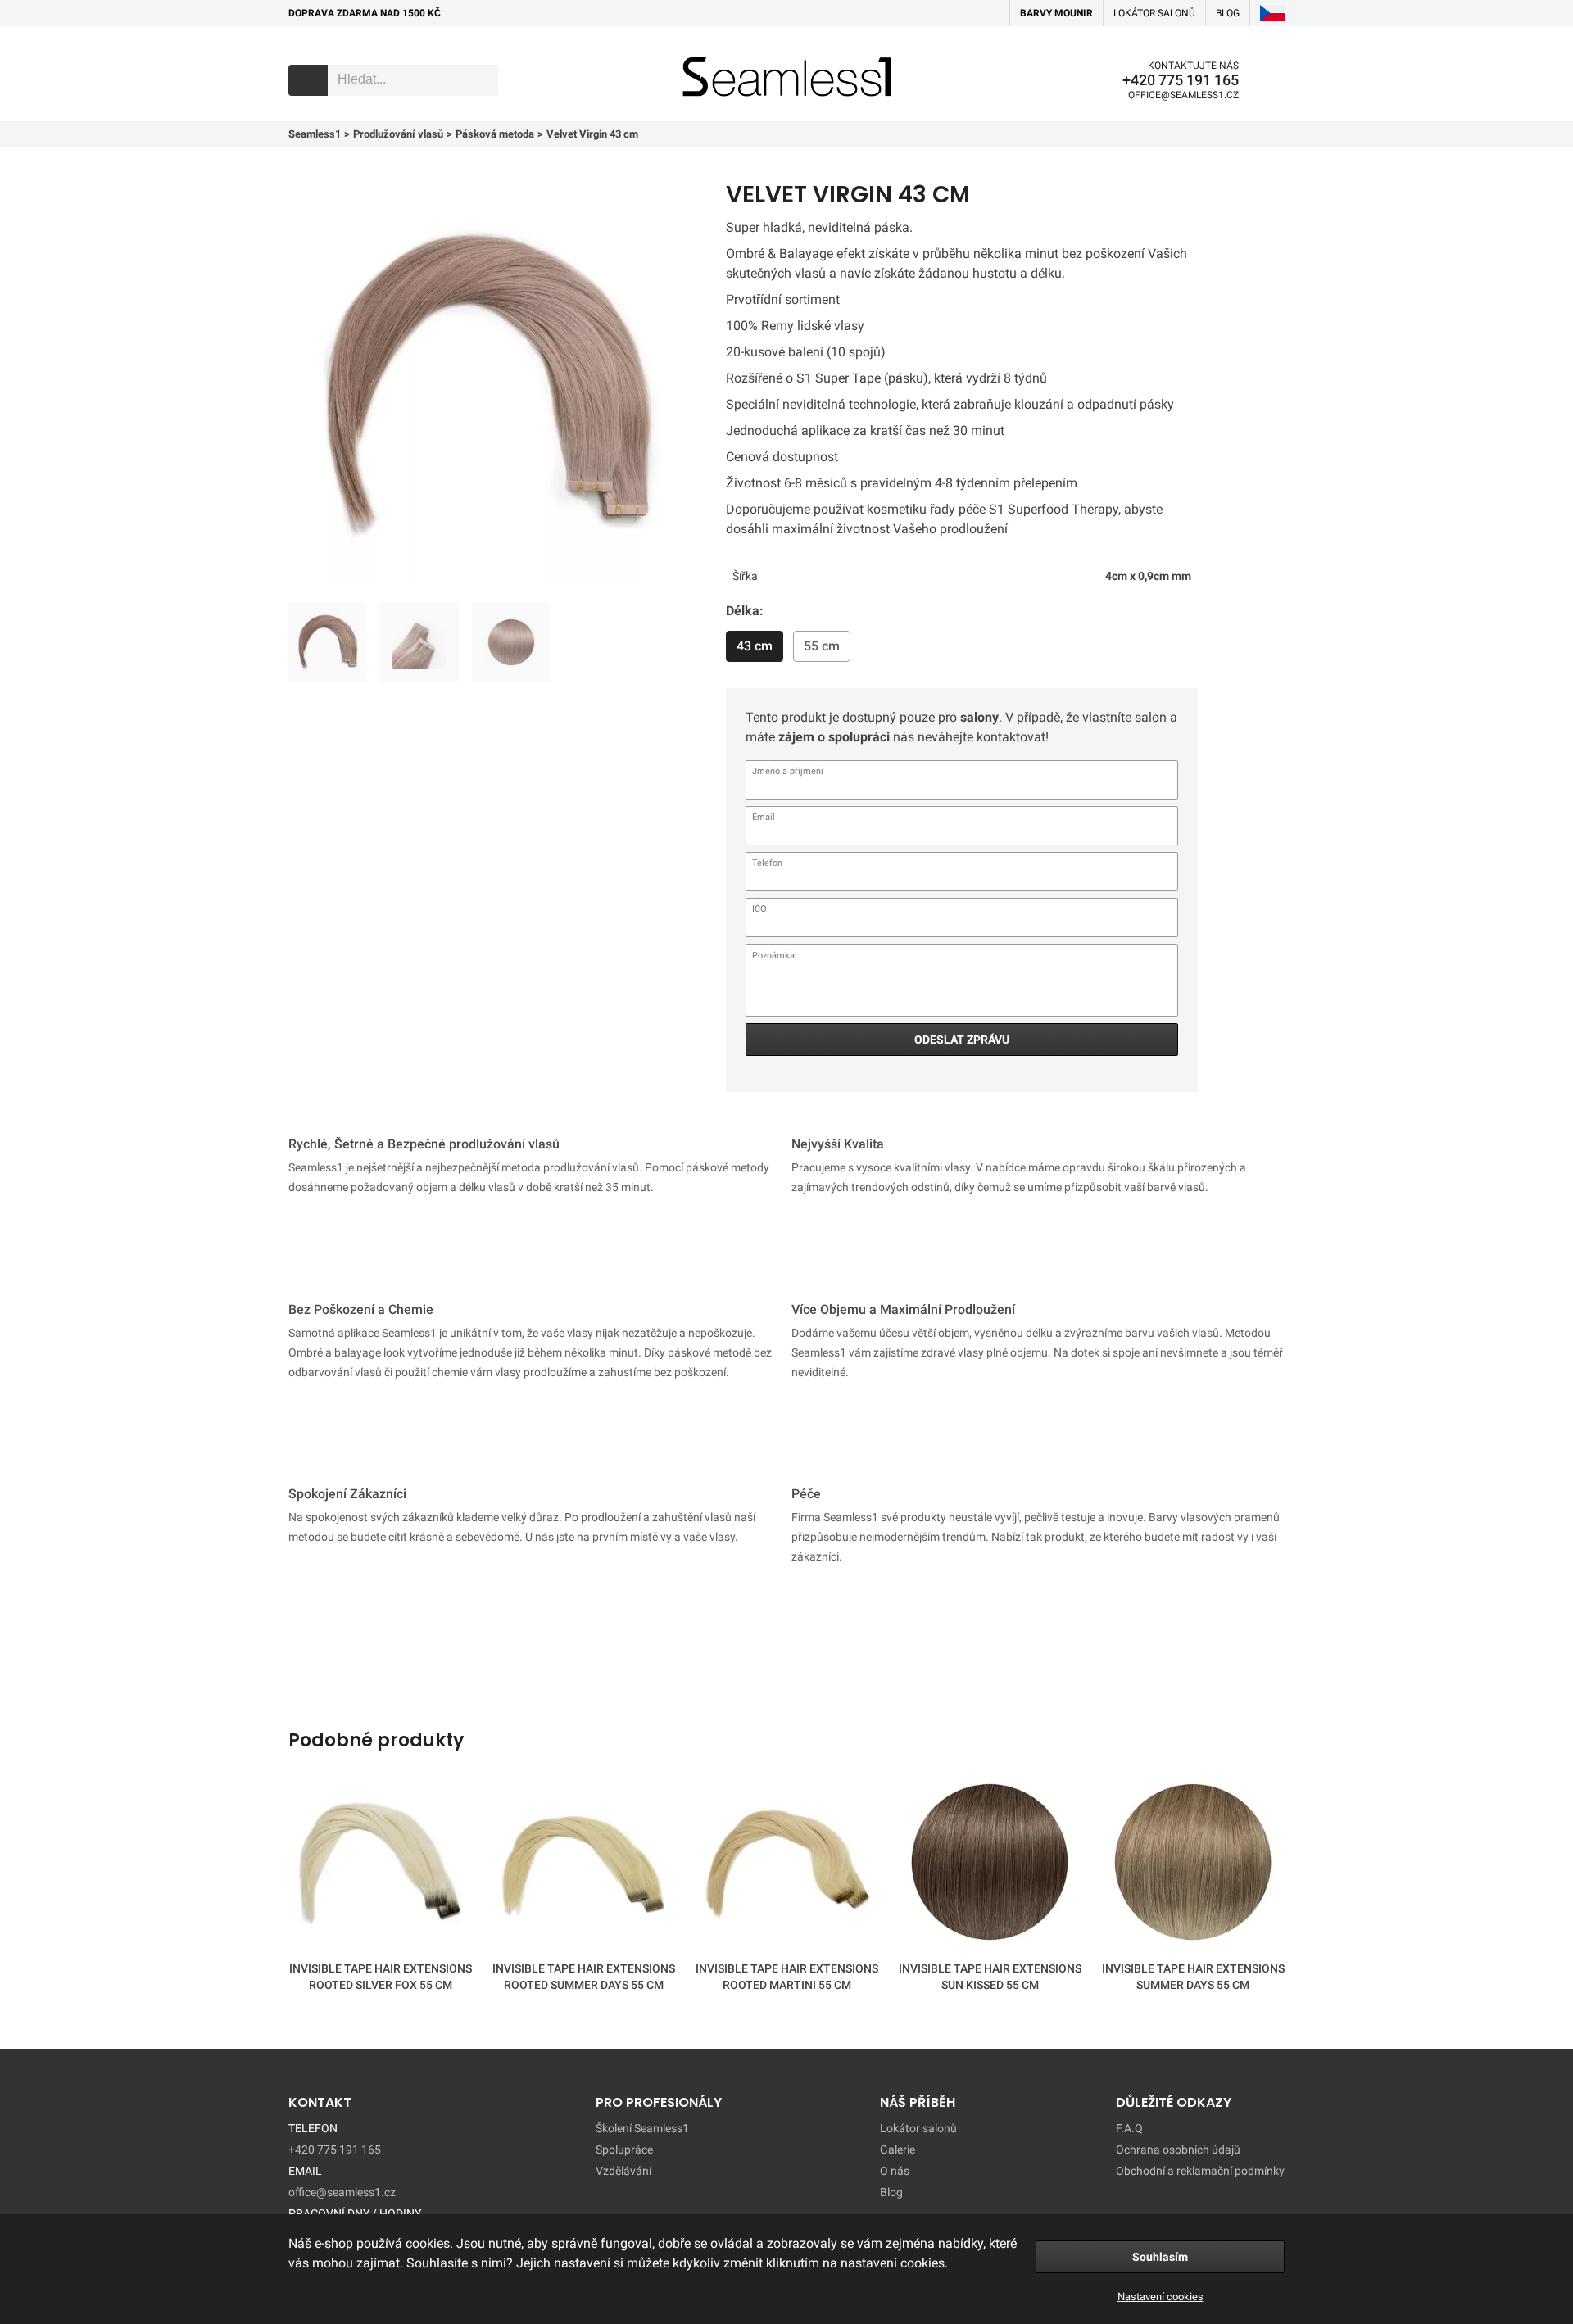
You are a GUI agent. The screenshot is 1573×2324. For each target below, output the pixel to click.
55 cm (822, 646)
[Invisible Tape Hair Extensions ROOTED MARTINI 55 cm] (786, 1865)
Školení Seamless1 (642, 2128)
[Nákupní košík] (1272, 80)
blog (1228, 13)
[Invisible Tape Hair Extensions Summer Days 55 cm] (1193, 1865)
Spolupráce (624, 2150)
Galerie (898, 2150)
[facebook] (966, 13)
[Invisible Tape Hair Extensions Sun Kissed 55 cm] (990, 1865)
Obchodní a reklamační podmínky (1200, 2171)
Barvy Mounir (1056, 13)
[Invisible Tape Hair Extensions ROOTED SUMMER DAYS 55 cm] (583, 1865)
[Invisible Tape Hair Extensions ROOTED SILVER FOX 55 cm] (380, 1865)
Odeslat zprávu (962, 1040)
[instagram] (990, 13)
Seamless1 (706, 52)
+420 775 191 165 (1181, 80)
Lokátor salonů (1154, 13)
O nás (895, 2171)
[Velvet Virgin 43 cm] (328, 642)
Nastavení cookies (1160, 2297)
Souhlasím (1160, 2257)
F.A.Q (1129, 2128)
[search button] (308, 80)
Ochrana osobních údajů (1178, 2150)
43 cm (755, 646)
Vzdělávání (623, 2171)
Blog (891, 2192)
